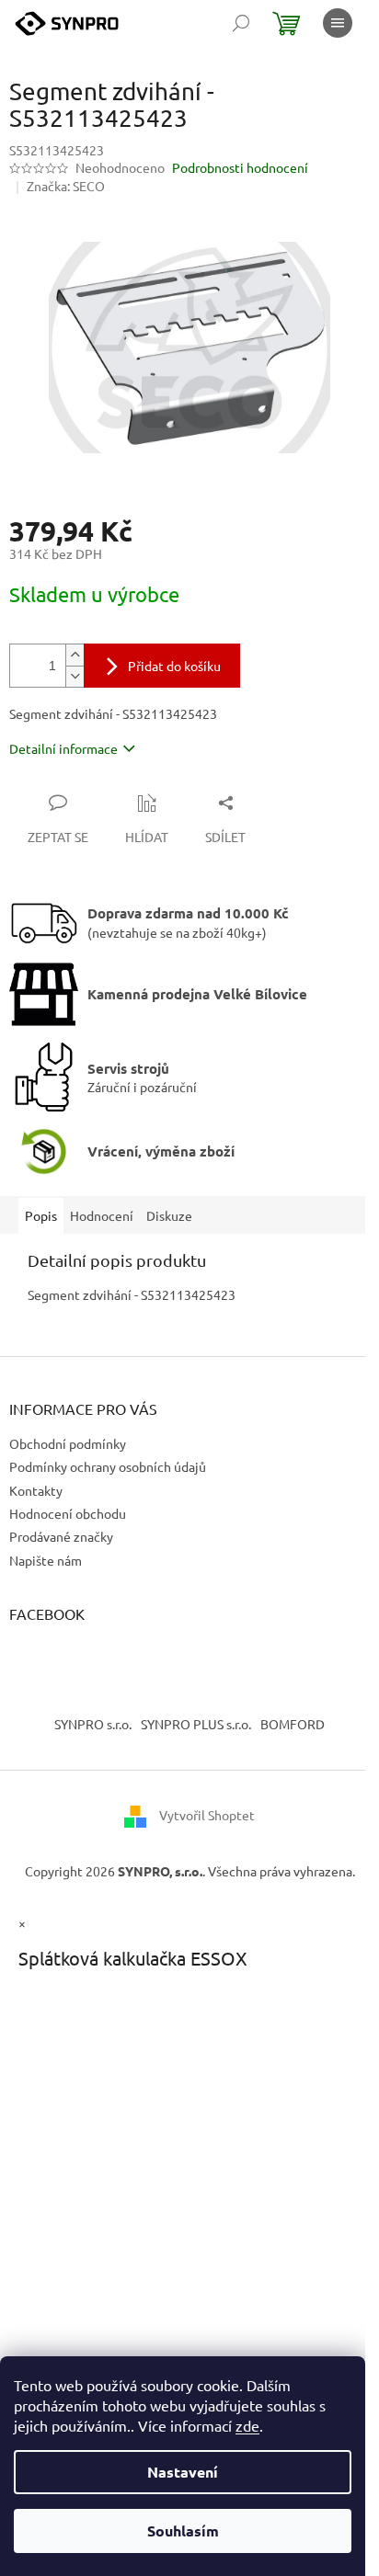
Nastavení (183, 2472)
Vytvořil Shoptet (207, 1814)
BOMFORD (293, 1724)
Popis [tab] (41, 1215)
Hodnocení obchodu (68, 1513)
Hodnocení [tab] (102, 1215)
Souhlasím (183, 2530)
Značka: (66, 186)
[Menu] (338, 23)
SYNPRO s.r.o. (93, 1724)
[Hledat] (241, 23)
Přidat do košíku (174, 666)
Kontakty (36, 1490)
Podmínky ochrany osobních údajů (108, 1466)
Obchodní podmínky (68, 1443)
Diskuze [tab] (169, 1215)
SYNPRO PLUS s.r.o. (196, 1724)
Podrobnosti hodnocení (240, 167)
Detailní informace (63, 748)
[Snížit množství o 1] (75, 676)
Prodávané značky (61, 1536)
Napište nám (46, 1560)
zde (247, 2425)
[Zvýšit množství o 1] (75, 655)
